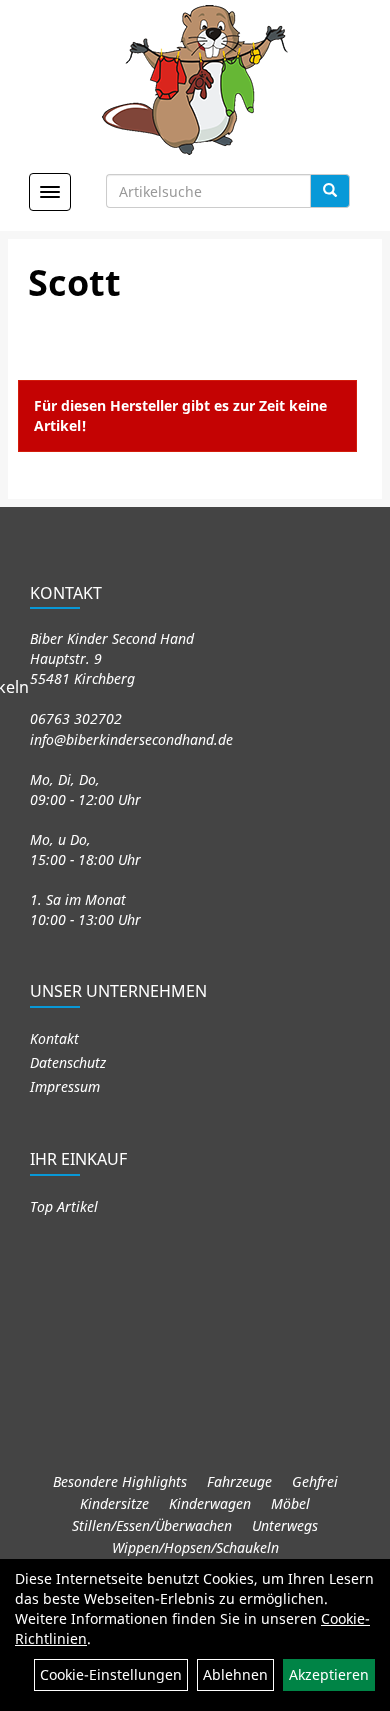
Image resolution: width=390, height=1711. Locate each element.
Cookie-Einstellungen (111, 1674)
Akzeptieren (329, 1674)
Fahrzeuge (239, 1481)
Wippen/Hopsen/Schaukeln (195, 1547)
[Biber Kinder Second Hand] (195, 80)
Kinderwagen (210, 1503)
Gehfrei (315, 1481)
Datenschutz (68, 1062)
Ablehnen (235, 1674)
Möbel (290, 1503)
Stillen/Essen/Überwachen (152, 1525)
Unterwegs (285, 1525)
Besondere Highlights (120, 1481)
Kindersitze (114, 1503)
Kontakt (54, 1038)
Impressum (65, 1086)
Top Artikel (64, 1206)
